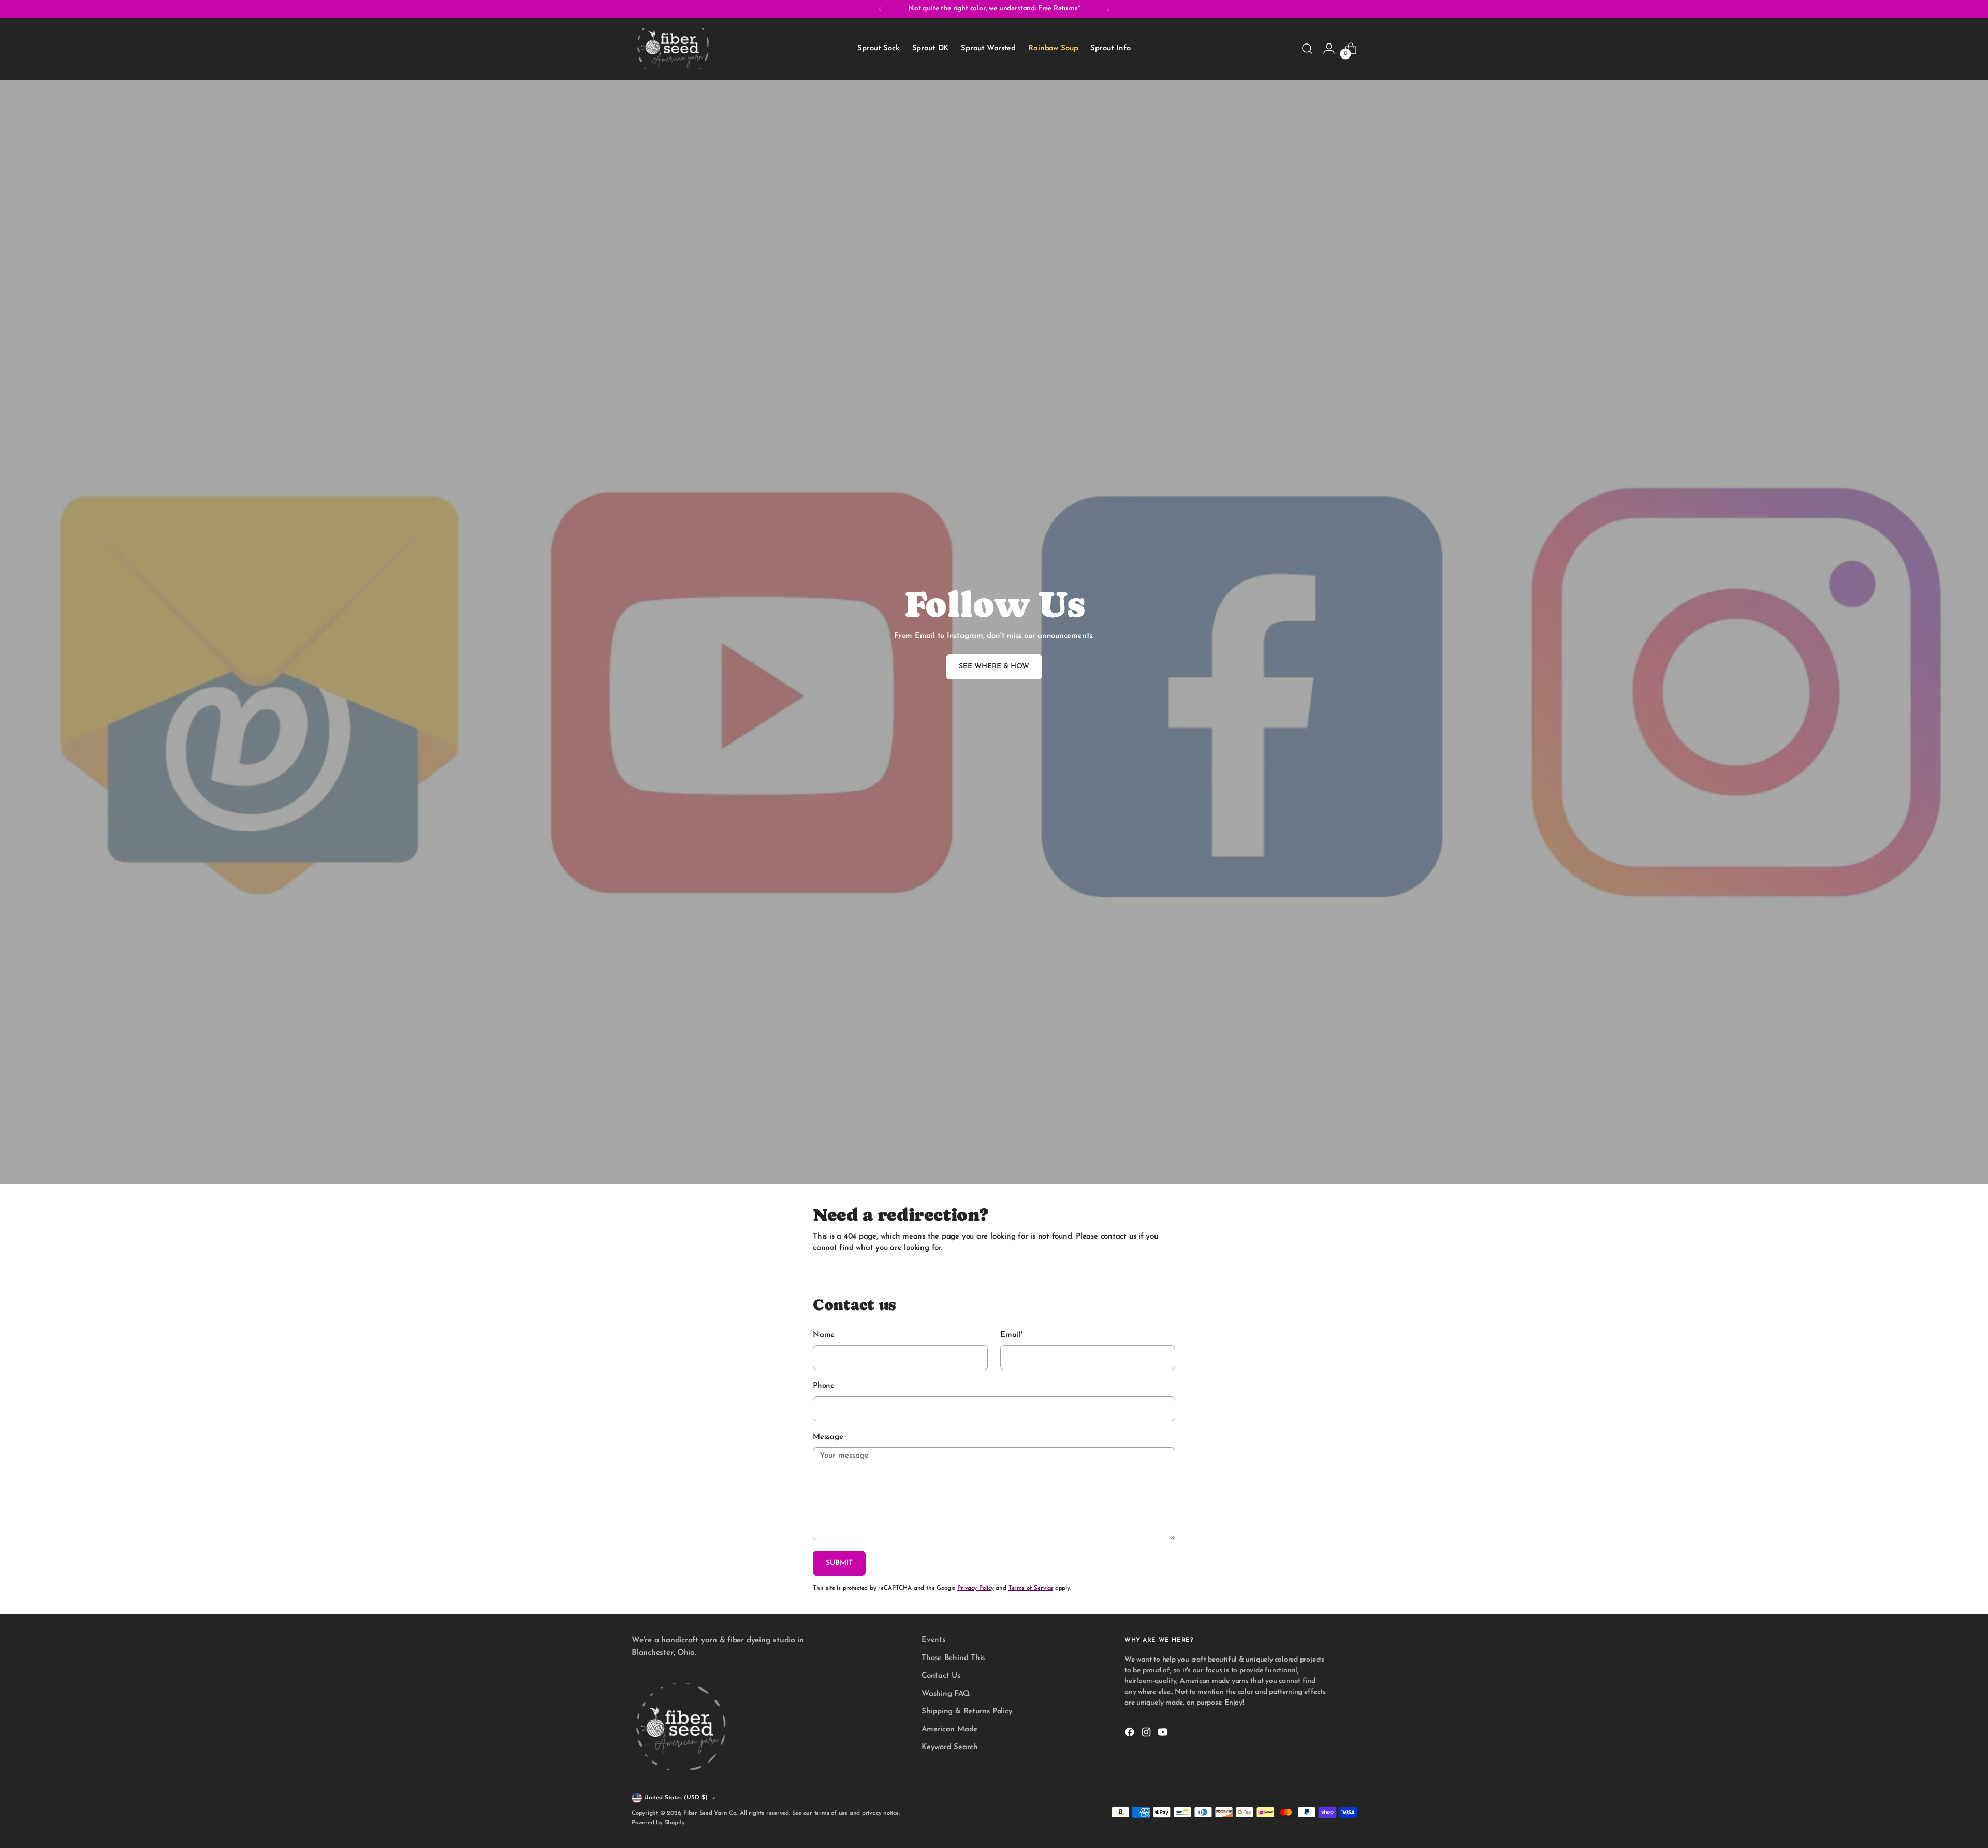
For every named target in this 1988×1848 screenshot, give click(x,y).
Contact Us (941, 1676)
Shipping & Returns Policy (967, 1712)
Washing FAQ (946, 1694)
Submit (839, 1563)
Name (824, 1335)
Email (1012, 1335)
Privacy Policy (976, 1588)
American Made (949, 1730)
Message (828, 1437)
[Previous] (880, 9)
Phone (824, 1386)
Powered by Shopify (658, 1823)
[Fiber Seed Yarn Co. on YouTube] (1164, 1734)
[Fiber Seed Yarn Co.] (673, 49)
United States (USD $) (676, 1798)
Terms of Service (1031, 1588)
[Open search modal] (1307, 49)
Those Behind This (953, 1658)
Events (933, 1640)
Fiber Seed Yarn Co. (710, 1813)
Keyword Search (950, 1747)
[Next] (1108, 9)
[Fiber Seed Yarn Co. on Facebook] (1131, 1734)
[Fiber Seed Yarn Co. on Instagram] (1147, 1734)
